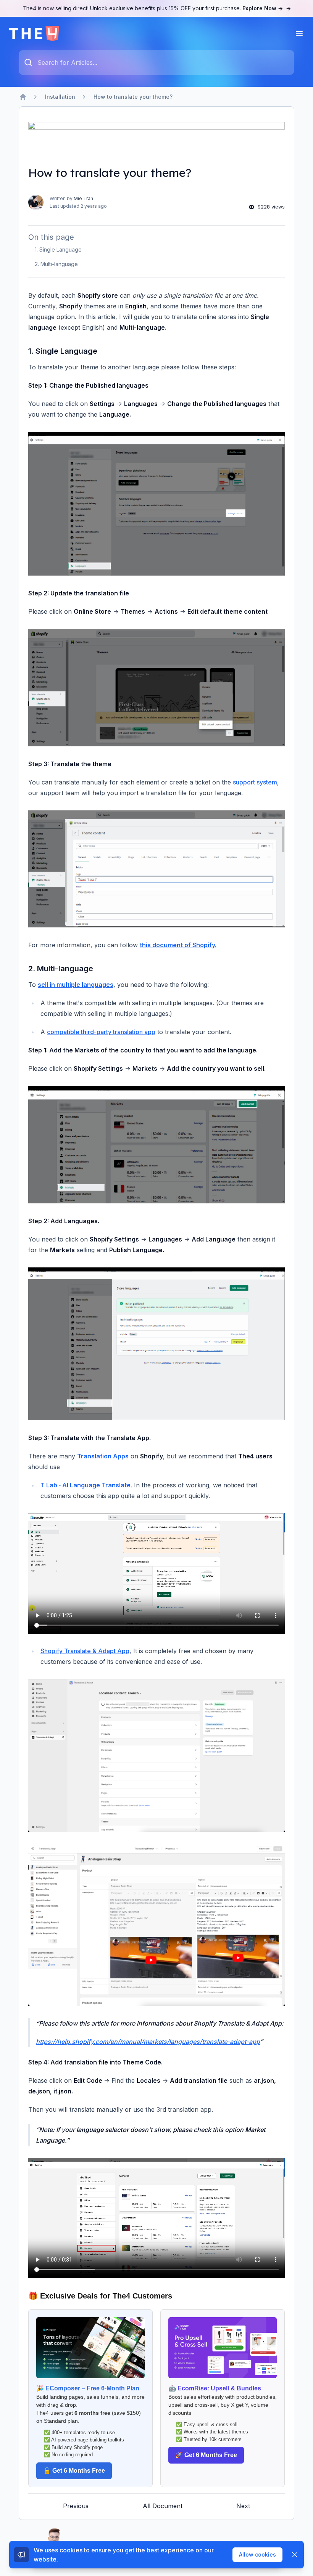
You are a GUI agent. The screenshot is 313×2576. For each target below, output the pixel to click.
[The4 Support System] (34, 34)
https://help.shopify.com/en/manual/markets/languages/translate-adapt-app (148, 2042)
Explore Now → (267, 8)
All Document (163, 2506)
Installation (60, 97)
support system (255, 782)
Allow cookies (257, 2554)
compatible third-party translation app (101, 1032)
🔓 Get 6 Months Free (74, 2471)
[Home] (23, 97)
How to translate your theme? (133, 97)
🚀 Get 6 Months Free (206, 2455)
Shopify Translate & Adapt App (85, 1651)
